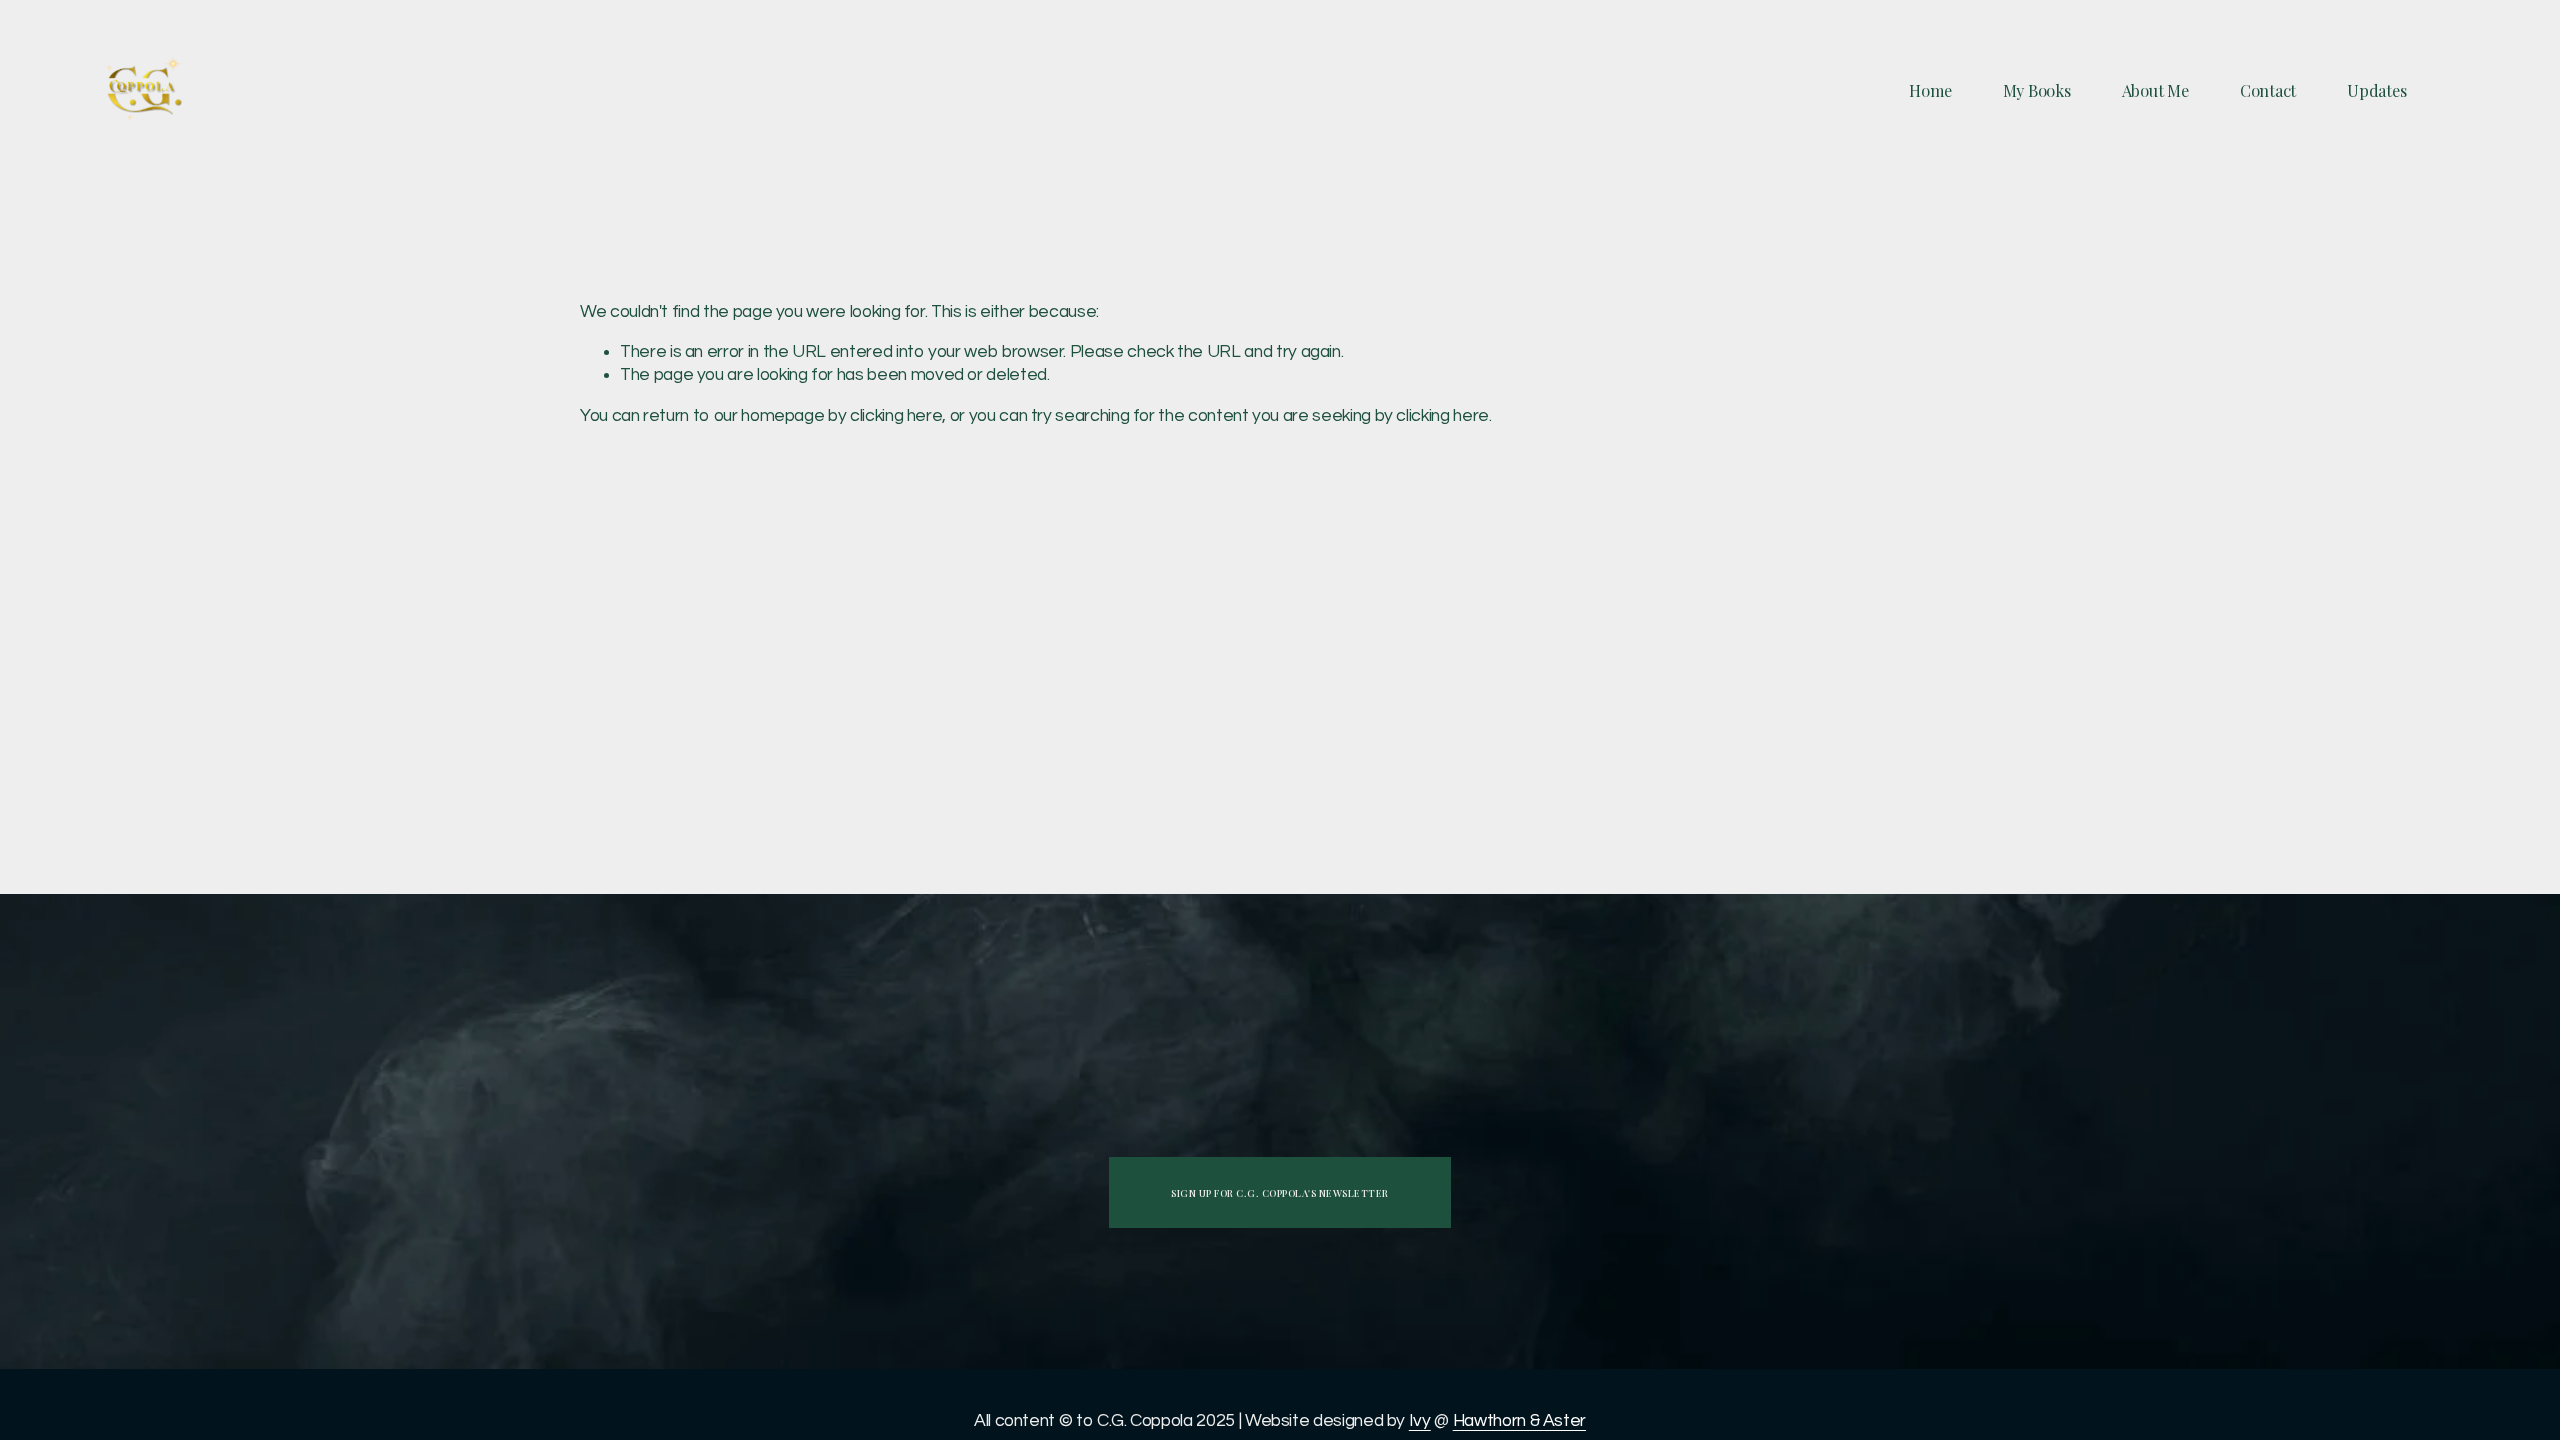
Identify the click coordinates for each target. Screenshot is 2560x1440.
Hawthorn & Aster (1519, 1421)
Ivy (1420, 1421)
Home (1930, 91)
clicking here (896, 416)
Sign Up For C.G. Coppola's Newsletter (1279, 1192)
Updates (2376, 91)
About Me (2155, 91)
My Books (2037, 91)
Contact (2268, 91)
